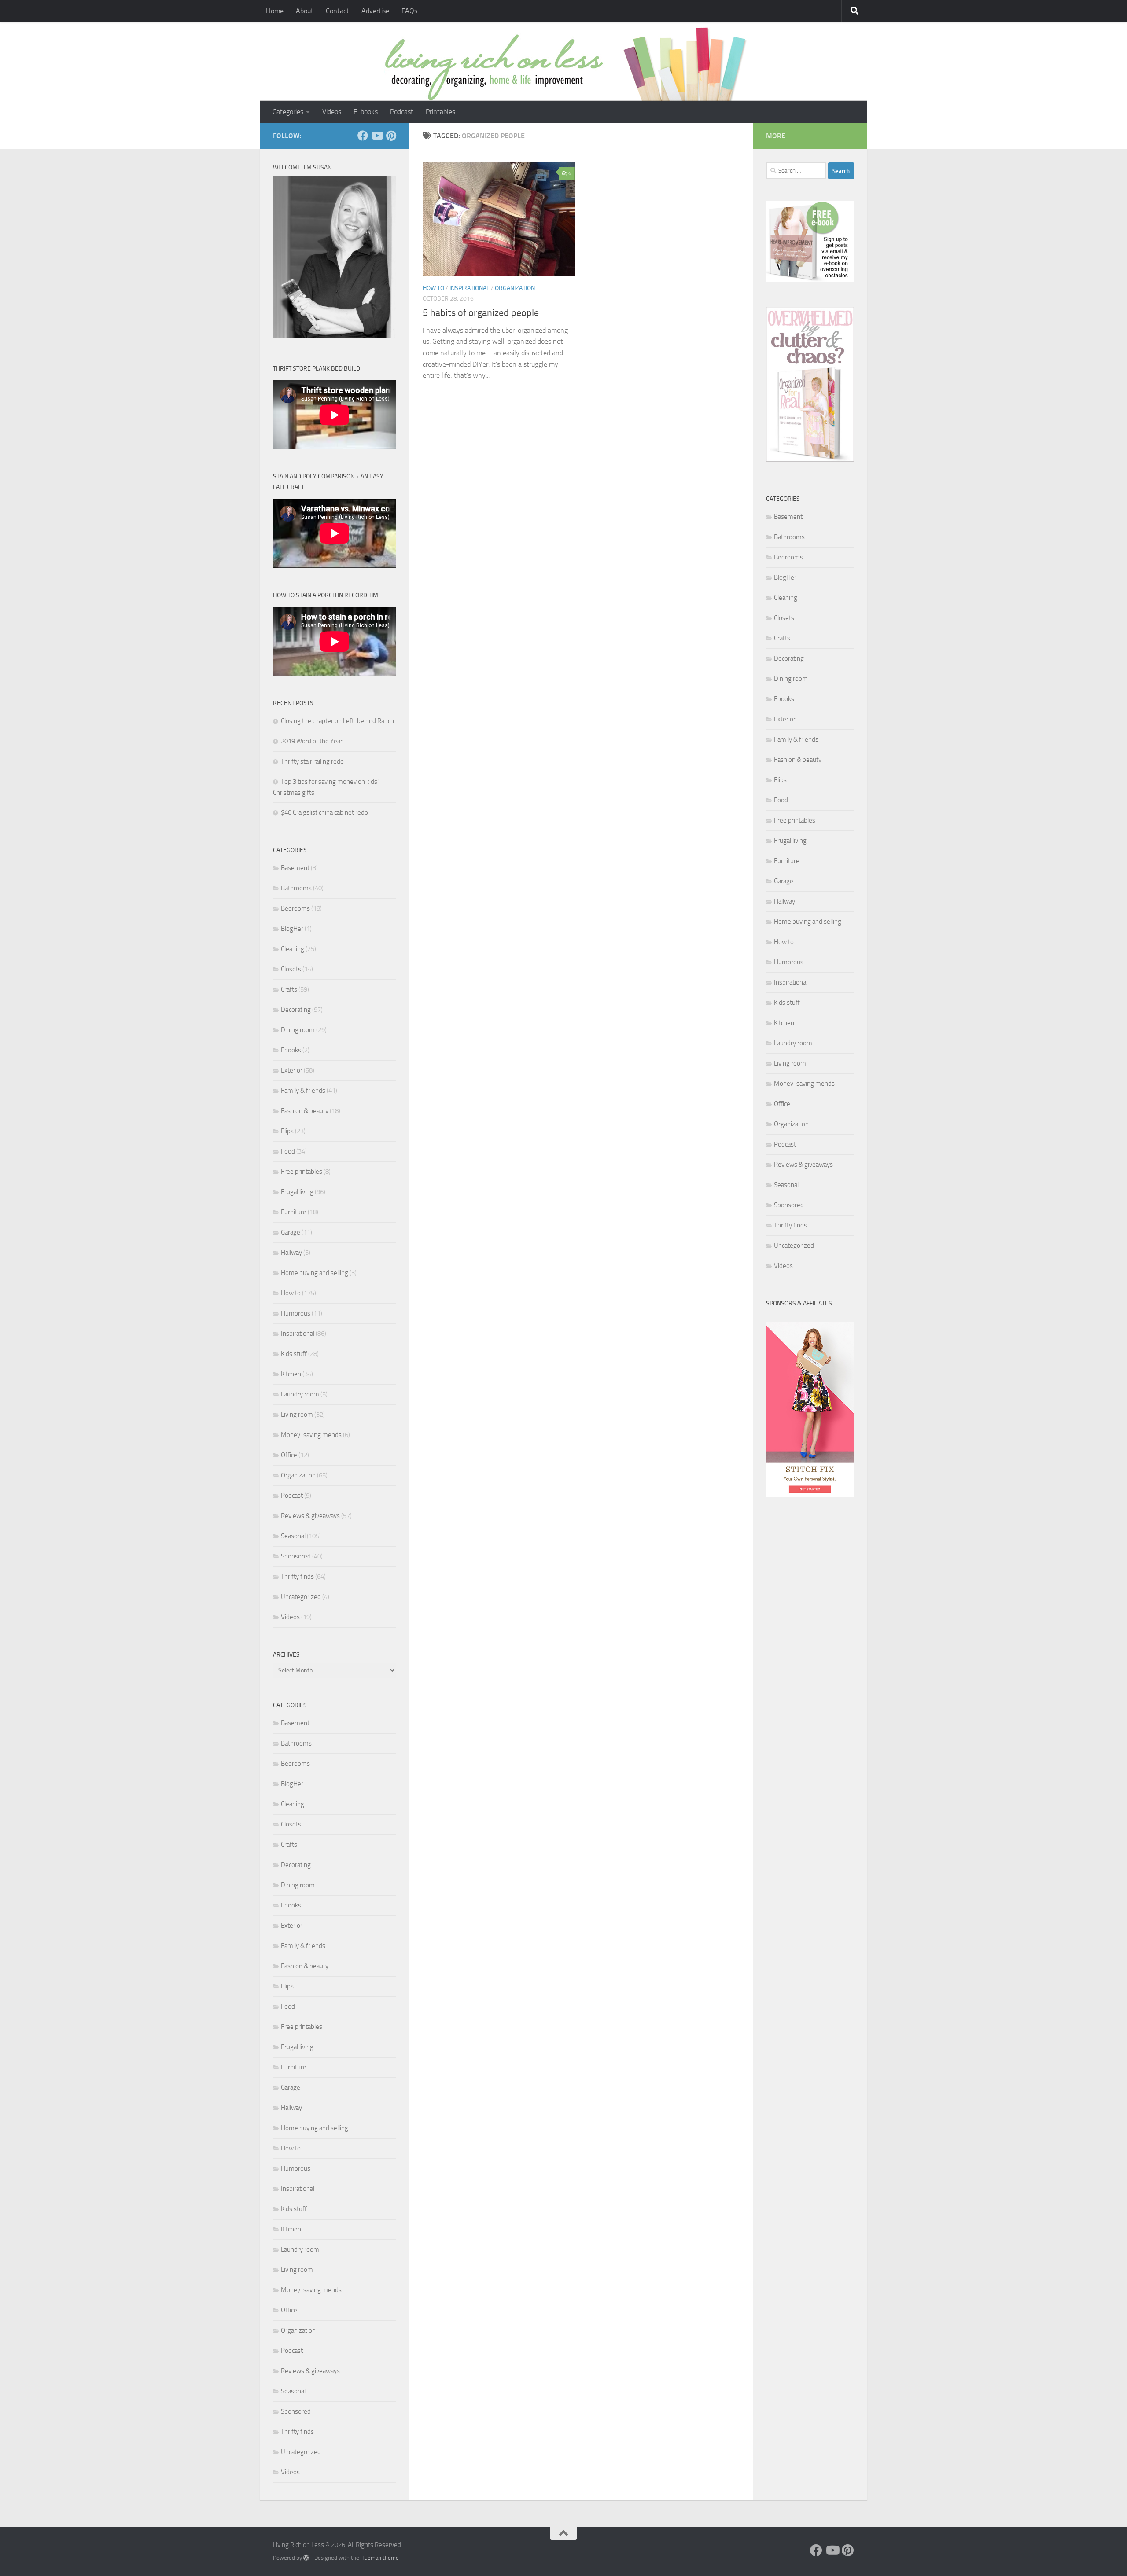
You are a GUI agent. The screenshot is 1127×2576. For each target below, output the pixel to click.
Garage (291, 1232)
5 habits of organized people (481, 313)
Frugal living (297, 1192)
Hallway (291, 1253)
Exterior (292, 1070)
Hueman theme (380, 2558)
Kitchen (291, 1374)
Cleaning (293, 949)
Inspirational (470, 288)
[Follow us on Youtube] (377, 136)
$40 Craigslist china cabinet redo (324, 812)
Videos (332, 112)
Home (275, 11)
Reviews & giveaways (310, 1516)
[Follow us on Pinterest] (391, 136)
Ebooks (291, 1050)
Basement (295, 868)
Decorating (296, 1010)
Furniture (294, 1212)
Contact (337, 11)
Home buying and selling (315, 1273)
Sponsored (296, 1556)
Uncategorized (301, 1597)
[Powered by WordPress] (306, 2558)
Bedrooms (295, 908)
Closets (291, 969)
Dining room (298, 1030)
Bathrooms (296, 888)
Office (289, 1455)
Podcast (402, 112)
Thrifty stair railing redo (312, 761)
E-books (366, 112)
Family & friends (303, 1091)
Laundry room (300, 1394)
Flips (287, 1131)
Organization (515, 288)
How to (433, 288)
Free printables (302, 1172)
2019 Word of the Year (312, 741)
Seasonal (293, 1536)
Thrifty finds (297, 1576)
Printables (440, 112)
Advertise (375, 11)
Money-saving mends (311, 1435)
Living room (297, 1415)
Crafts (289, 989)
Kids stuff (294, 1354)
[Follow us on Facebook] (363, 136)
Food (288, 1151)
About (305, 11)
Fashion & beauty (305, 1111)
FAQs (409, 11)
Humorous (296, 1313)
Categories (288, 112)
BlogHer (292, 929)
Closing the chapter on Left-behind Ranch (337, 721)
